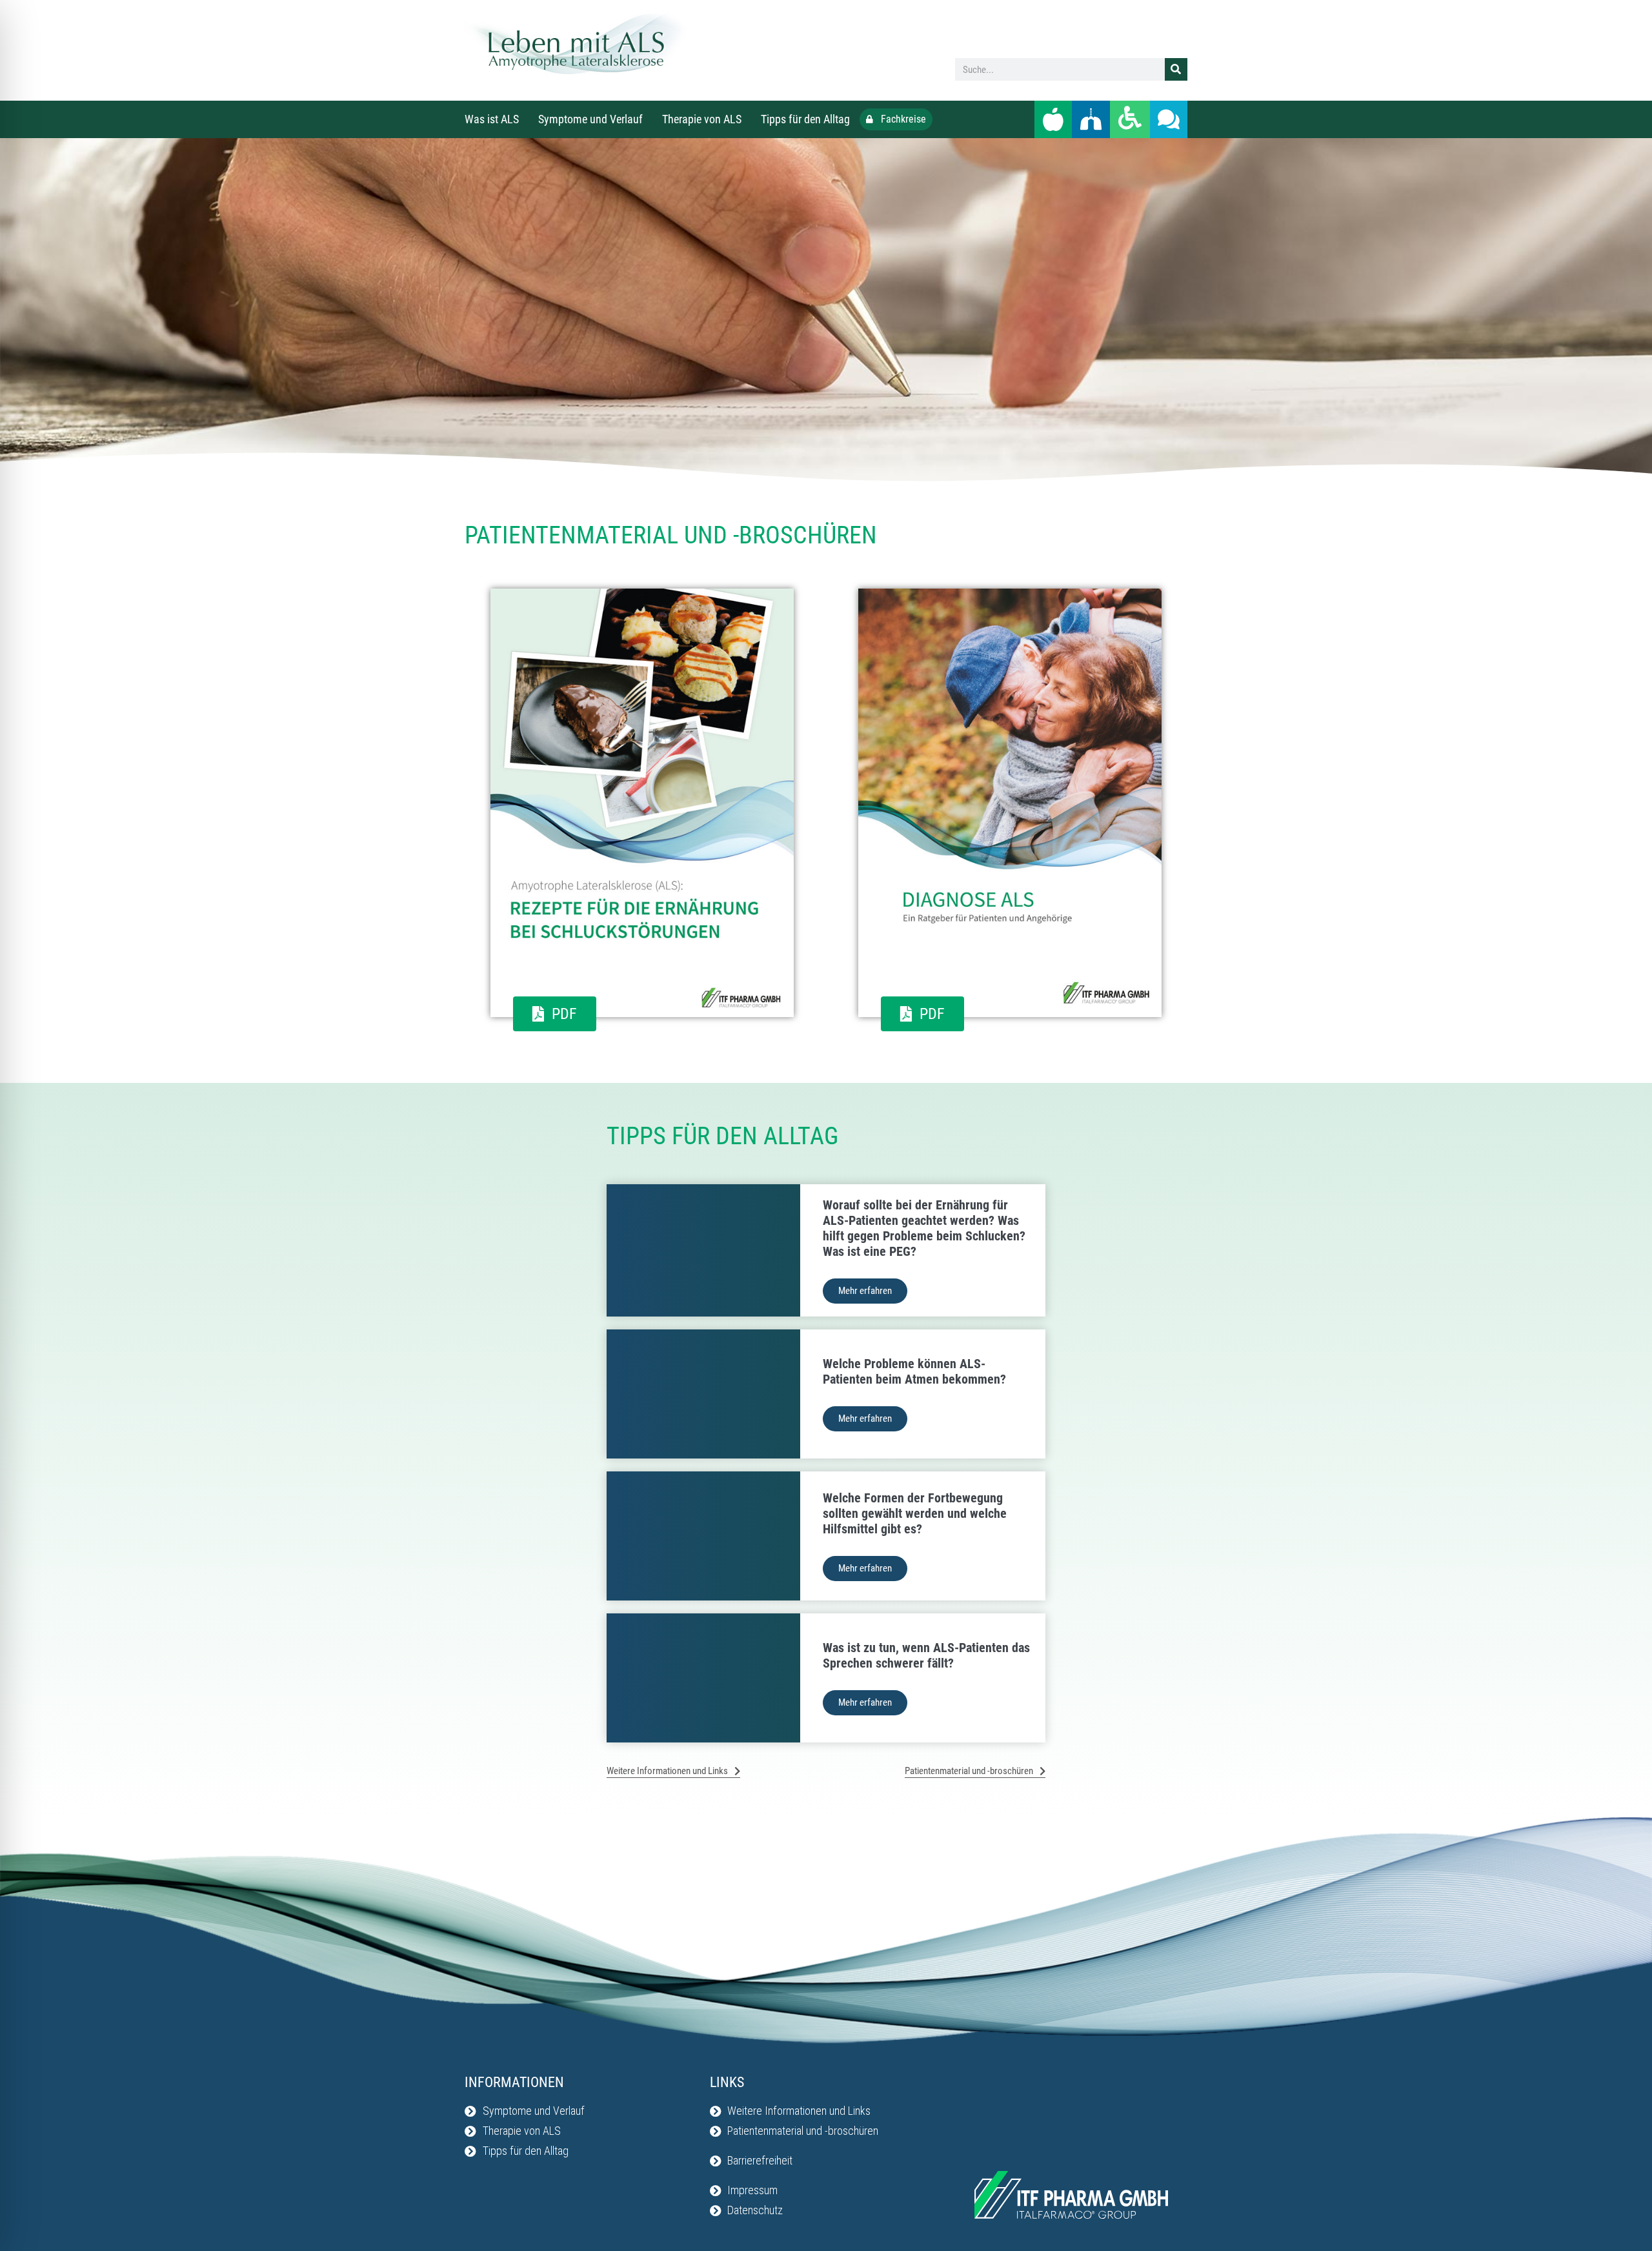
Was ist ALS (492, 119)
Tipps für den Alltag (805, 119)
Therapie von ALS (702, 119)
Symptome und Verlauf (590, 119)
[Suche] (1176, 69)
